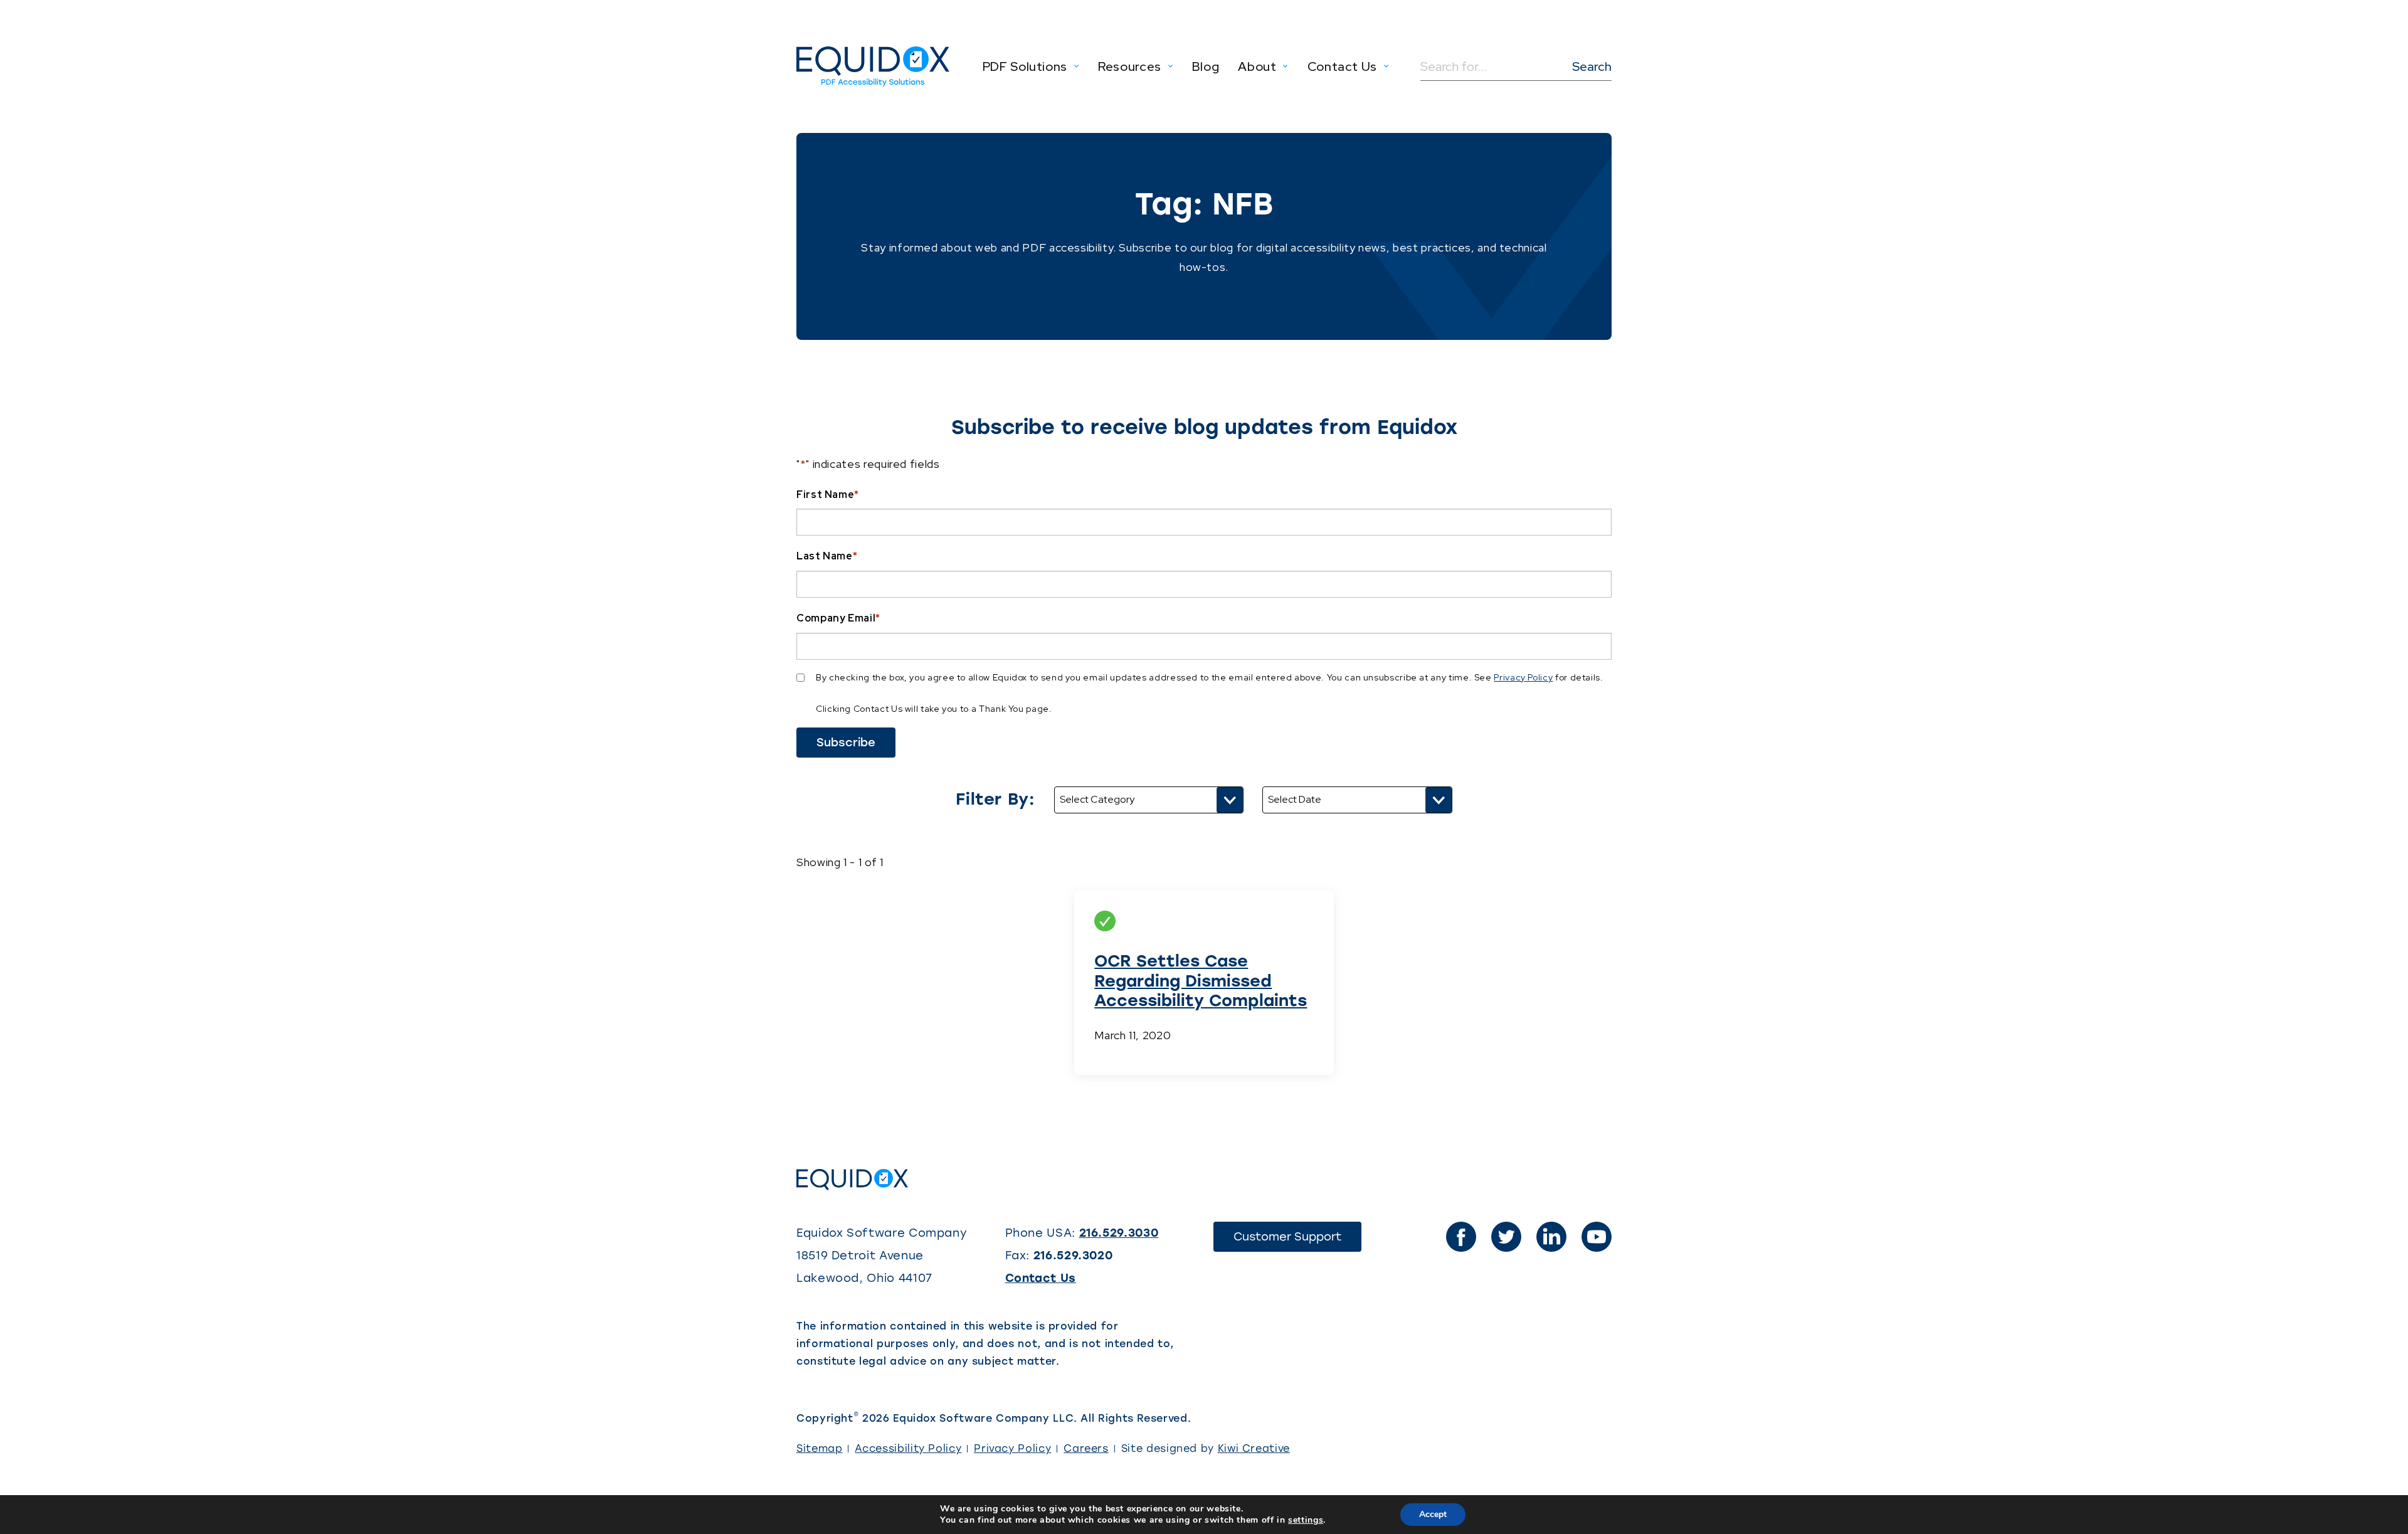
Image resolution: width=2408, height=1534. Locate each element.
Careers (1086, 1448)
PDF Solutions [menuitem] (1025, 66)
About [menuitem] (1257, 66)
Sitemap (819, 1448)
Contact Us (1041, 1278)
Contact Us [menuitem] (1342, 66)
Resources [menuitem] (1130, 66)
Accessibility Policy (908, 1448)
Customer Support (1297, 1240)
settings (1306, 1520)
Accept (1433, 1514)
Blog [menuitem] (1206, 66)
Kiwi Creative (1254, 1448)
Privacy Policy (1523, 677)
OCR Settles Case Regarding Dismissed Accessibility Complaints (1201, 980)
